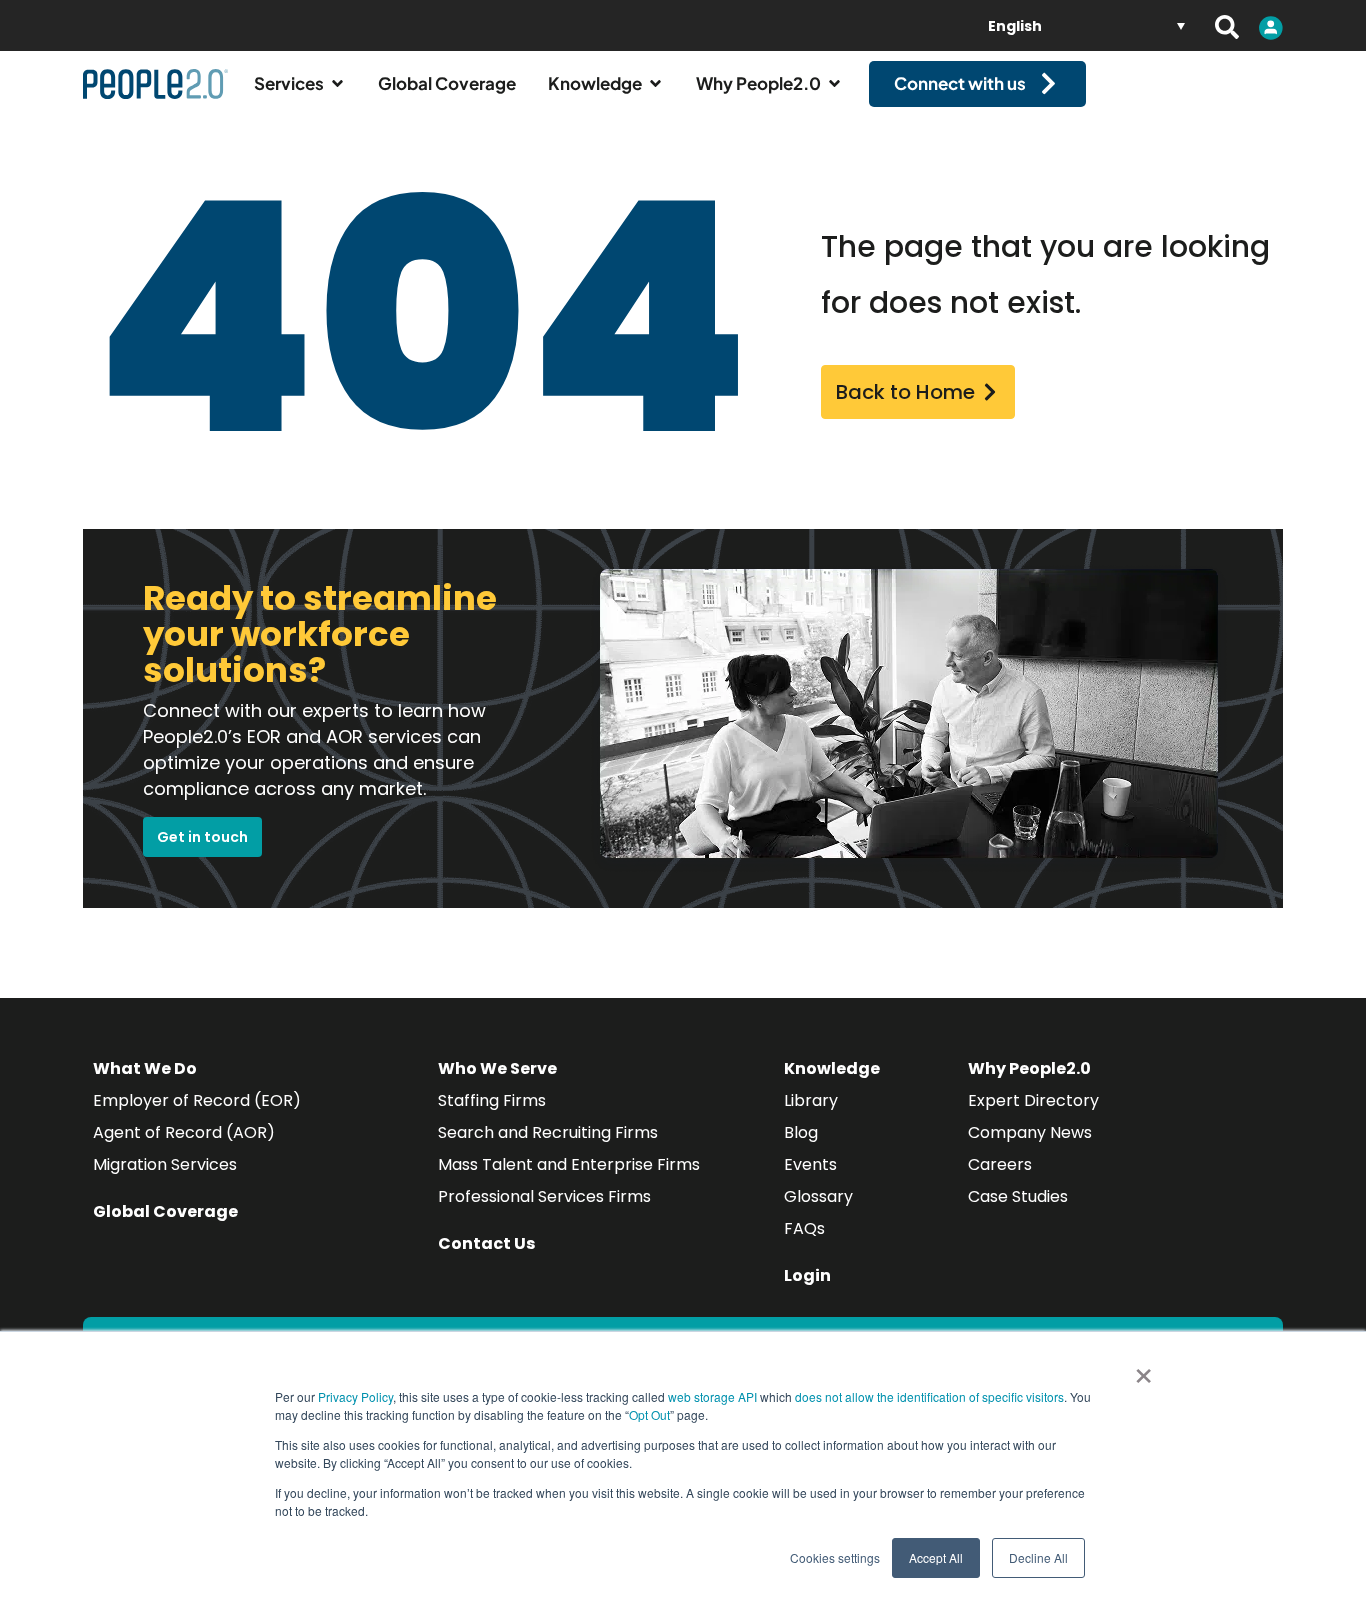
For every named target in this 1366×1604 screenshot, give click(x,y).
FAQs (804, 1228)
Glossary (818, 1196)
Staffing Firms (492, 1100)
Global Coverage (165, 1211)
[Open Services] (337, 84)
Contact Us (486, 1243)
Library (811, 1100)
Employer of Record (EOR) (197, 1100)
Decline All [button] (1038, 1557)
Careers (1000, 1164)
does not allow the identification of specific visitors (929, 1396)
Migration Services (165, 1164)
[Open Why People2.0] (834, 84)
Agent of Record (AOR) (184, 1132)
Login (807, 1275)
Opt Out (649, 1414)
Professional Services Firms (544, 1196)
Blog (801, 1132)
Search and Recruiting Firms (548, 1132)
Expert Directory (1033, 1100)
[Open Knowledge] (655, 84)
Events (810, 1164)
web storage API (714, 1396)
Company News (1030, 1132)
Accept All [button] (936, 1557)
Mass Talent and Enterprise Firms (569, 1164)
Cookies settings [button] (835, 1557)
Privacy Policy (355, 1396)
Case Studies (1018, 1196)
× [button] (1143, 1369)
